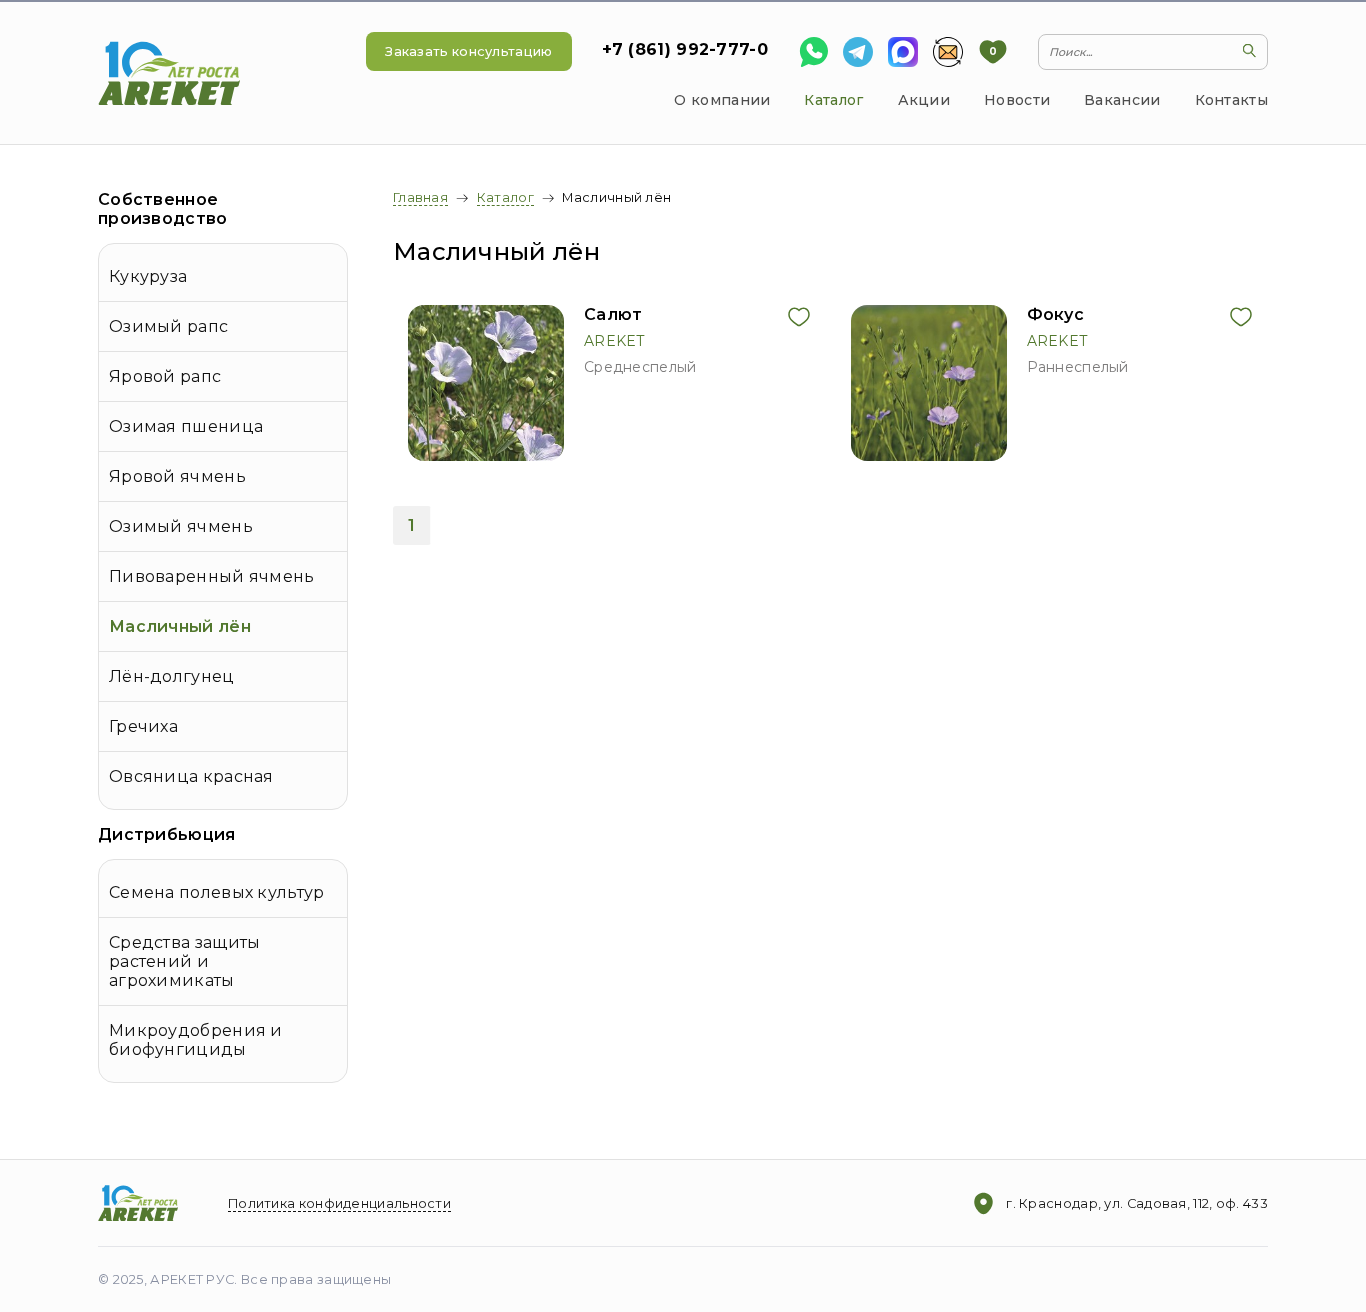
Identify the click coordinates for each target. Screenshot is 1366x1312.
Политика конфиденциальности (339, 1203)
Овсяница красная (191, 776)
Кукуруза (148, 276)
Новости (1017, 100)
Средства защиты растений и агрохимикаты (185, 961)
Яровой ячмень (177, 476)
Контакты (1231, 100)
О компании (722, 100)
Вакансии (1122, 100)
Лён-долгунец (172, 676)
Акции (924, 100)
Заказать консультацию (468, 51)
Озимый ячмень (181, 526)
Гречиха (143, 726)
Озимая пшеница (186, 426)
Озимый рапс (168, 326)
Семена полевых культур (217, 892)
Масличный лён (180, 626)
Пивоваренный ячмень (212, 576)
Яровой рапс (165, 376)
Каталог (833, 100)
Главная (420, 197)
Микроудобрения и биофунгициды (196, 1040)
